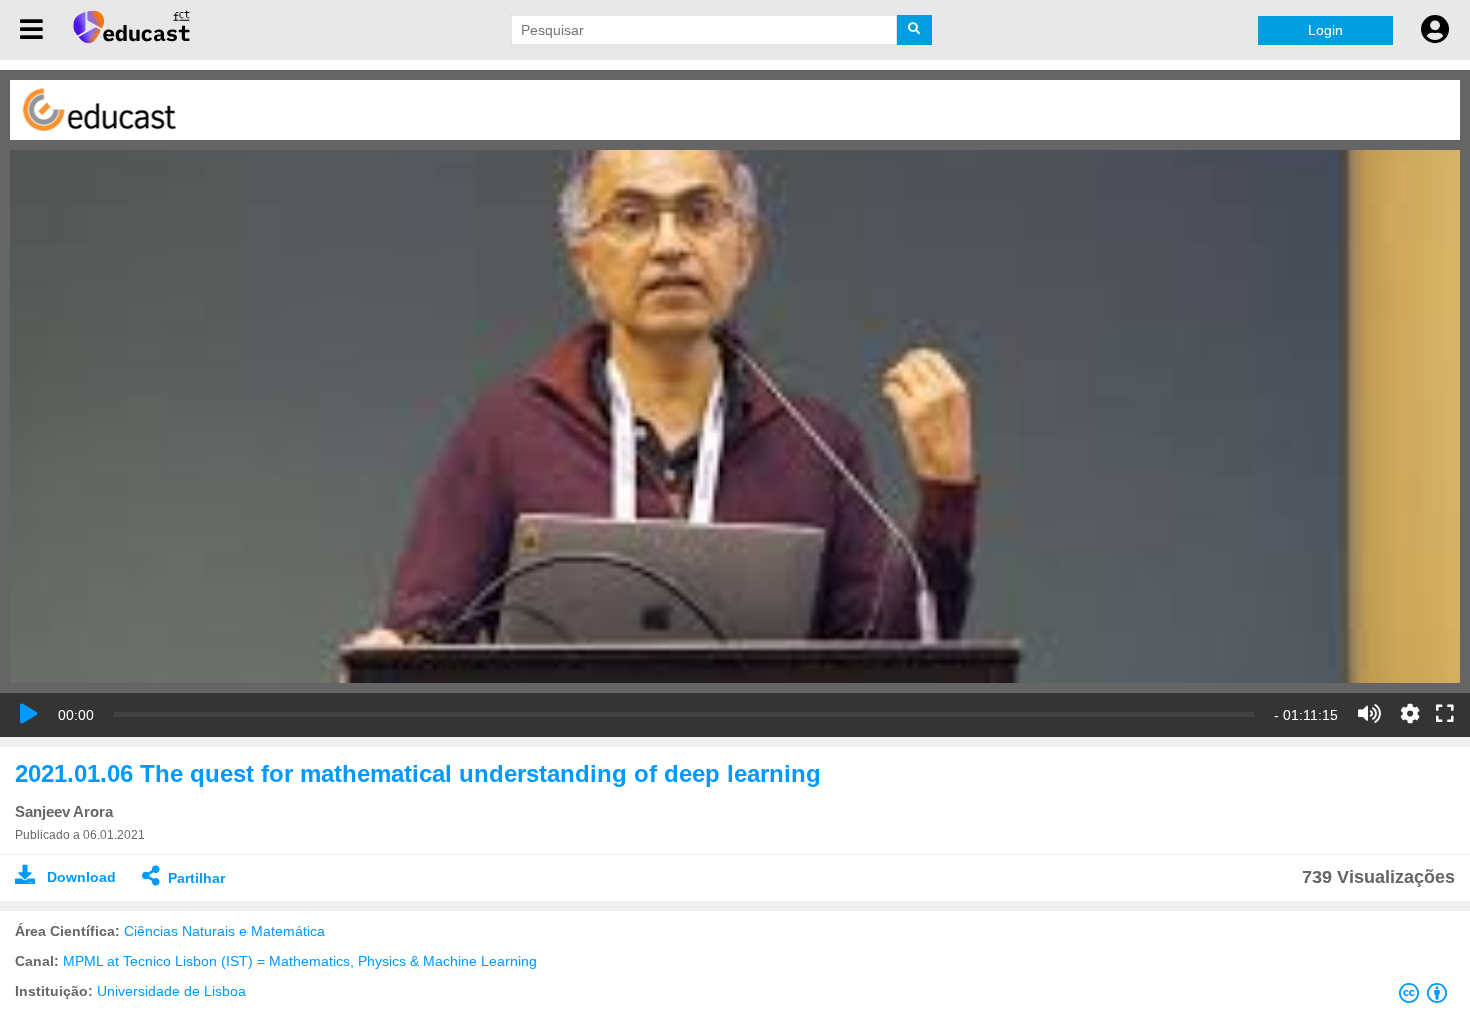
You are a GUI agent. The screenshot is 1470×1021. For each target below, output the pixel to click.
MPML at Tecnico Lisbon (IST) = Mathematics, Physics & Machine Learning (300, 961)
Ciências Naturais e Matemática (224, 931)
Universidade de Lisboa (171, 991)
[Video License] (1427, 997)
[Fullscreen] (1445, 715)
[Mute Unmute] (1369, 714)
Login (1325, 30)
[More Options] (1410, 714)
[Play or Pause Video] (29, 714)
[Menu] (31, 30)
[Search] (914, 30)
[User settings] (1435, 30)
